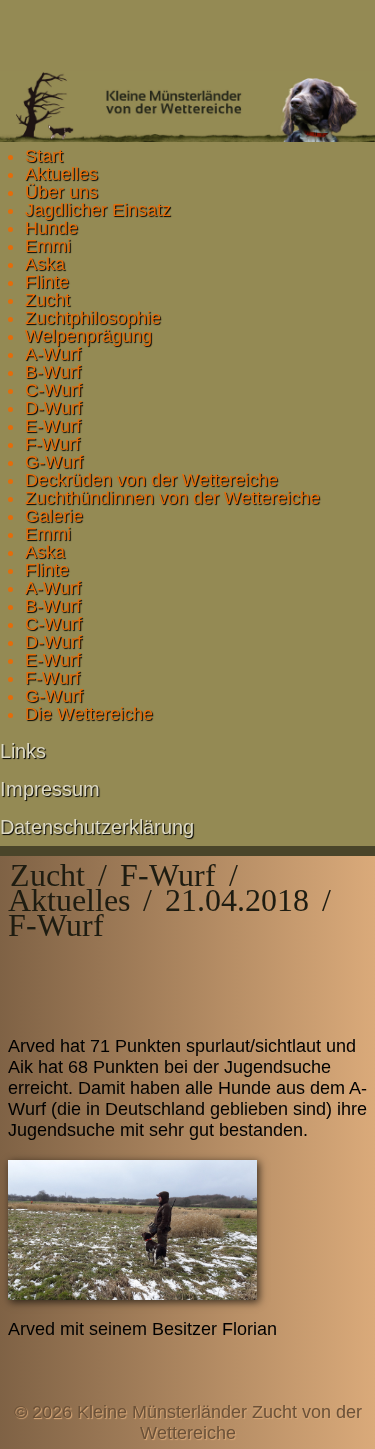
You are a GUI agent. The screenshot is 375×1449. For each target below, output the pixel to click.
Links (23, 751)
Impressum (50, 789)
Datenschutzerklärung (97, 827)
